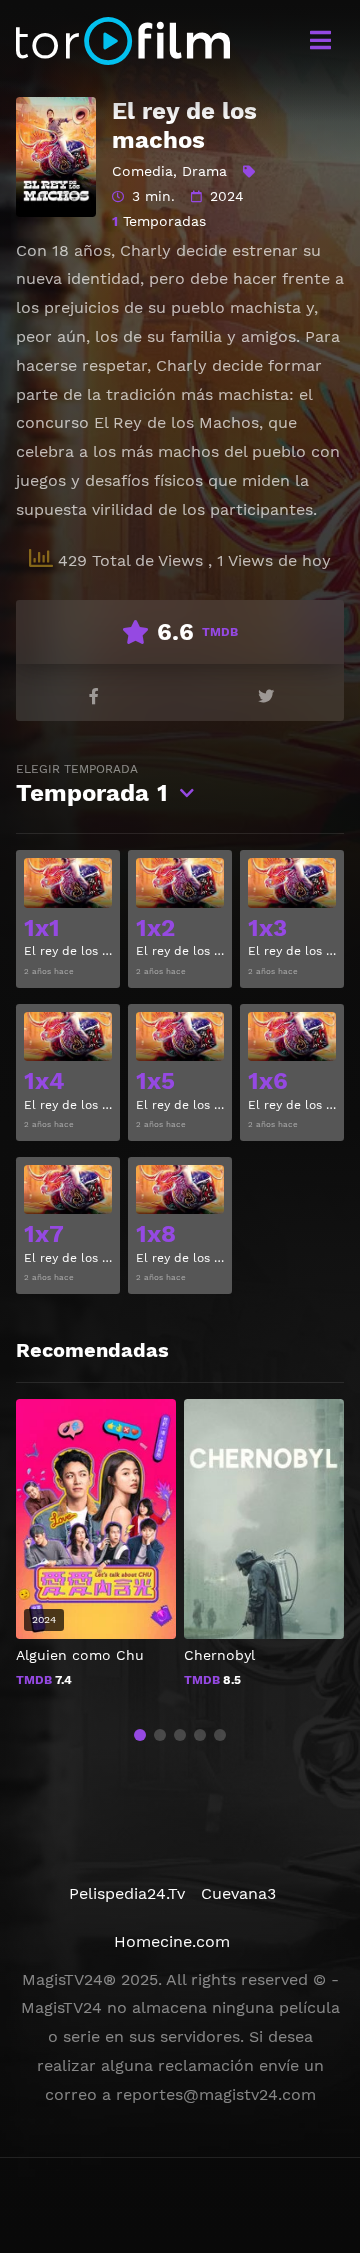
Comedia (142, 171)
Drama (204, 171)
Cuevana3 (238, 1893)
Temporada (92, 784)
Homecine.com (172, 1941)
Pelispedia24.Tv (127, 1893)
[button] (140, 1735)
